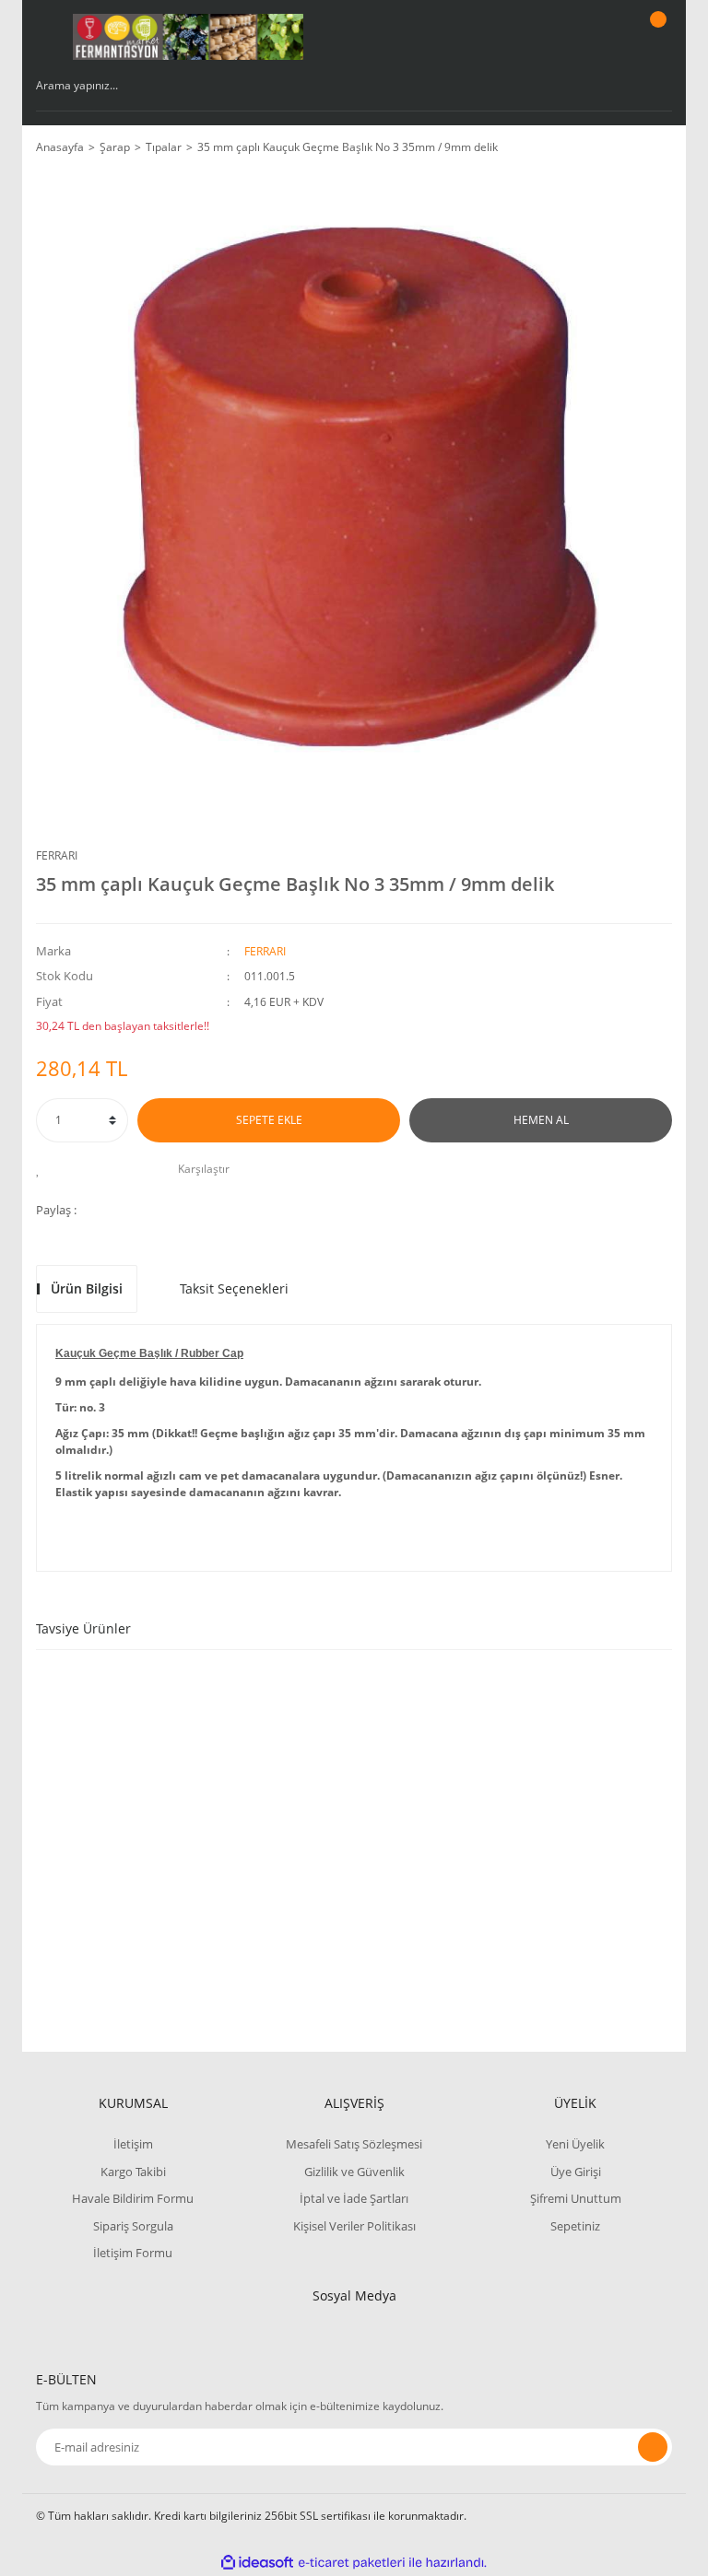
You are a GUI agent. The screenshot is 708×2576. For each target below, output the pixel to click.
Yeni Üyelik (575, 2144)
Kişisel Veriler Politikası (354, 2226)
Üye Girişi (576, 2172)
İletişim (133, 2144)
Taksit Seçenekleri (234, 1288)
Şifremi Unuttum (576, 2198)
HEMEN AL (541, 1120)
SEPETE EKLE (269, 1120)
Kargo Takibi (133, 2172)
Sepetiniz (575, 2226)
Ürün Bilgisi (87, 1288)
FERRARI (57, 855)
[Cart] (655, 37)
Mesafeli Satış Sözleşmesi (354, 2144)
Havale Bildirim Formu (133, 2198)
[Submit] (653, 2447)
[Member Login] (595, 37)
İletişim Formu (133, 2253)
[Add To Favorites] (43, 1169)
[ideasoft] (257, 2563)
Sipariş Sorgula (133, 2226)
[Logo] (188, 37)
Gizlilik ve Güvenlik (354, 2172)
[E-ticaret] (352, 2563)
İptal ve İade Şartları (354, 2198)
